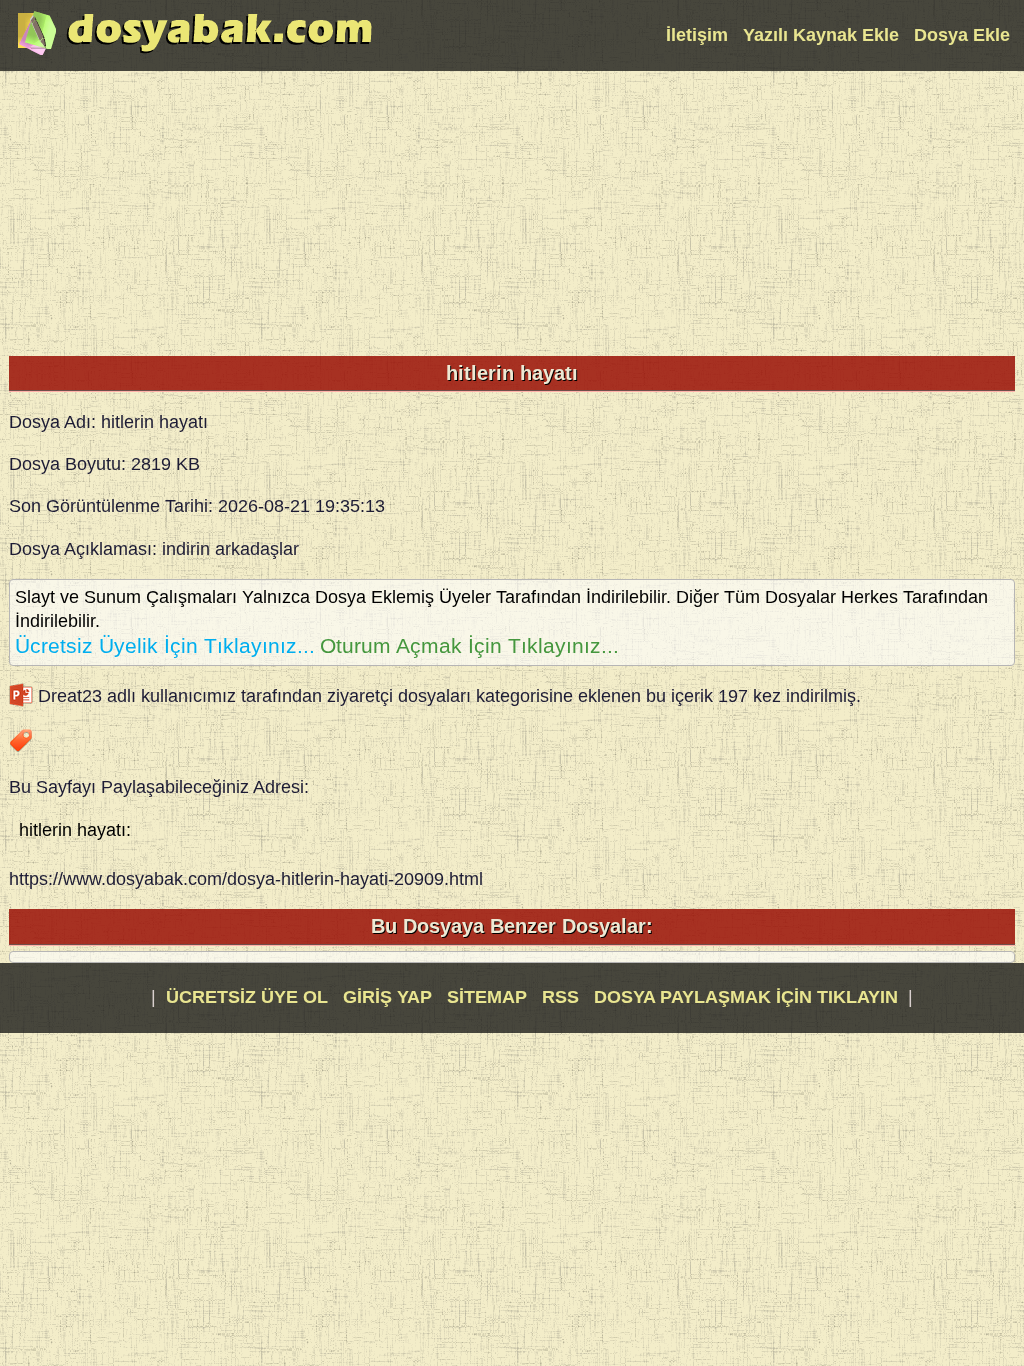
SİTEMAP (489, 997)
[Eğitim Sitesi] (195, 53)
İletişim (697, 35)
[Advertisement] (512, 211)
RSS (563, 997)
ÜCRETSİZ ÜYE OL (247, 997)
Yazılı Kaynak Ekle (821, 35)
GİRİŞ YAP (387, 997)
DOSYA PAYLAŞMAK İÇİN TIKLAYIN (746, 997)
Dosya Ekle (962, 35)
